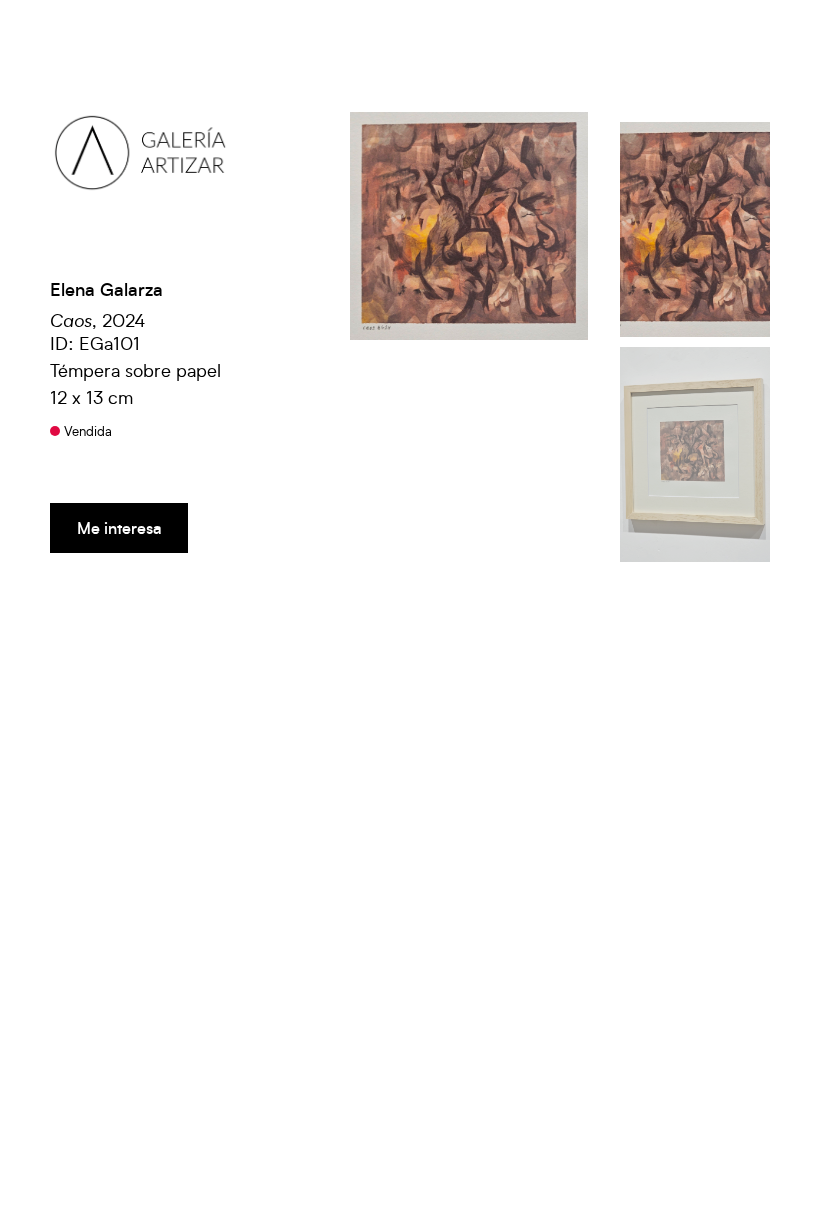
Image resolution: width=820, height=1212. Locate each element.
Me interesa (119, 527)
